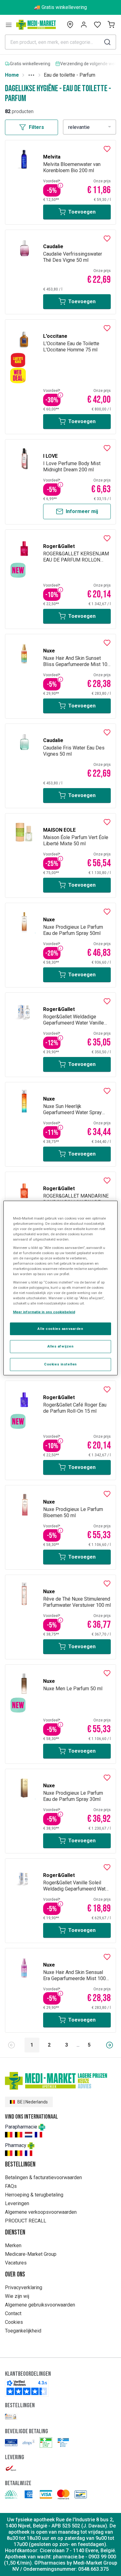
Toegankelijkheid (23, 2331)
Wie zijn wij (17, 2296)
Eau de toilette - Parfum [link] (69, 75)
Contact (13, 2313)
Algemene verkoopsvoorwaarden (41, 2212)
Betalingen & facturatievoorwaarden (43, 2177)
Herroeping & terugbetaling (34, 2195)
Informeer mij (82, 511)
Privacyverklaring (24, 2287)
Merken (13, 2245)
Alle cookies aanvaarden (60, 1329)
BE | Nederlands (33, 2102)
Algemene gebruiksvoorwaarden (40, 2305)
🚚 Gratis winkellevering (60, 7)
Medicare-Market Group (31, 2254)
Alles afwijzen (61, 1347)
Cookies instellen (60, 1364)
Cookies (14, 2322)
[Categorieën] (9, 25)
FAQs (11, 2186)
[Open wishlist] (97, 25)
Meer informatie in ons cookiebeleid (44, 1312)
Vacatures (16, 2263)
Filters (36, 127)
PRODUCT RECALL (26, 2221)
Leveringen (17, 2203)
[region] (61, 1288)
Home (12, 75)
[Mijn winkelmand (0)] (111, 25)
